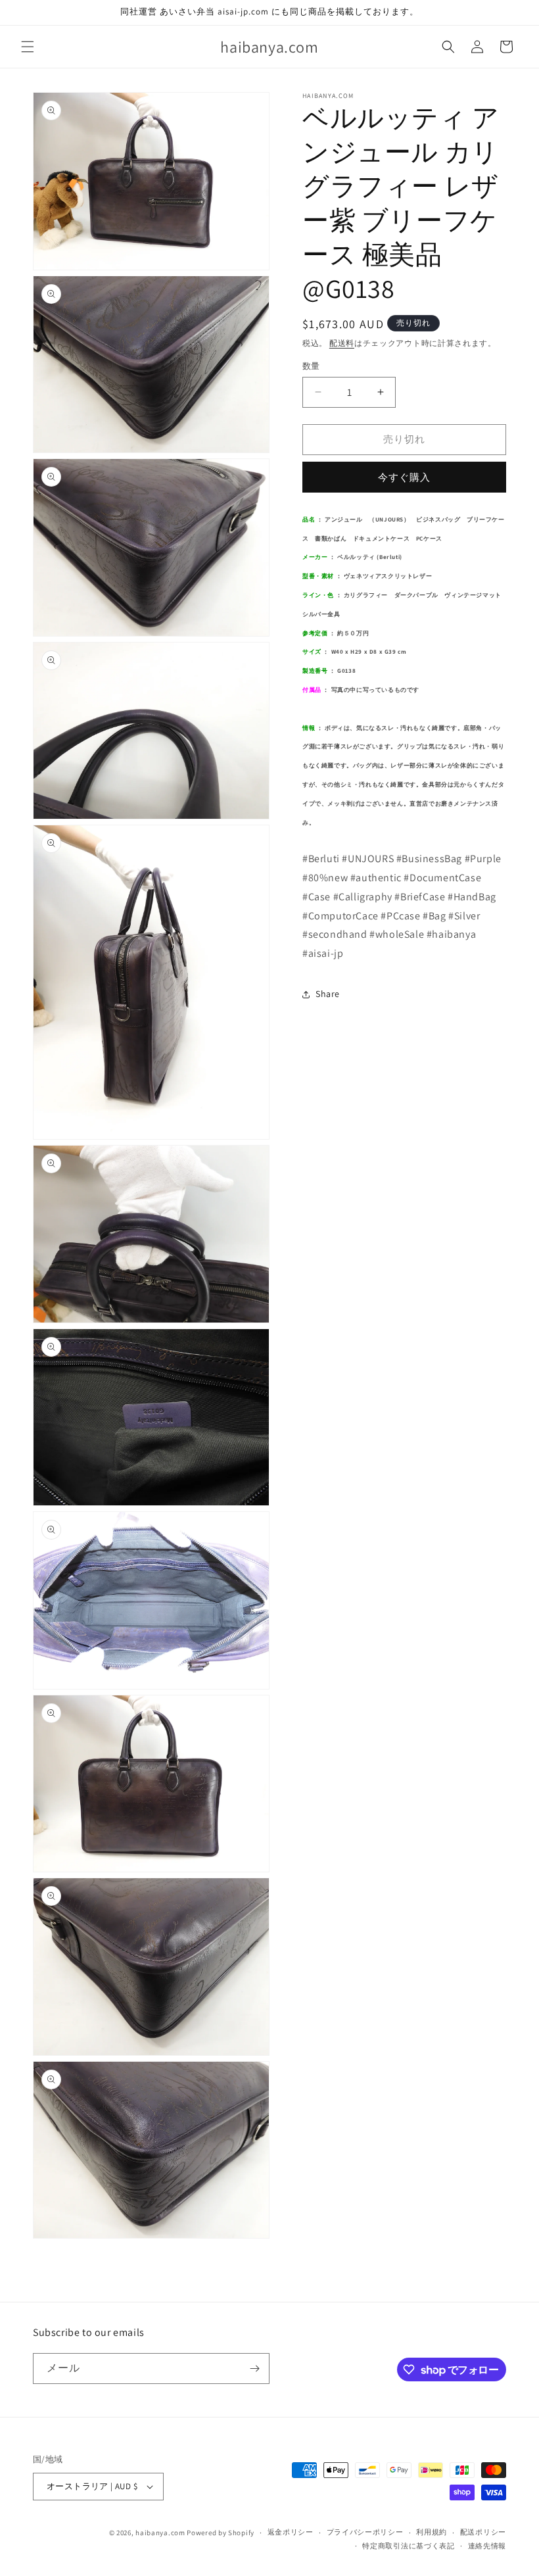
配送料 (342, 343)
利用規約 (432, 2532)
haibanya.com (160, 2533)
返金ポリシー (291, 2532)
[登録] (254, 2369)
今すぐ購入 (404, 477)
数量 (311, 366)
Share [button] (328, 994)
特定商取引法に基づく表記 (408, 2546)
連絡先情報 (487, 2546)
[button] (28, 47)
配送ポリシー (483, 2532)
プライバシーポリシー (365, 2532)
